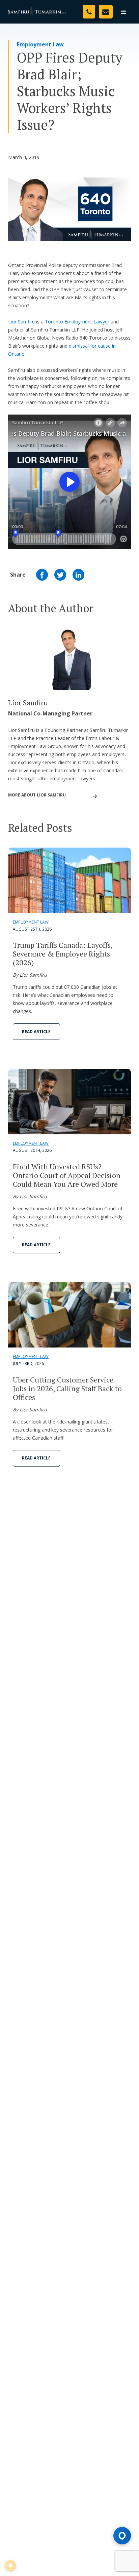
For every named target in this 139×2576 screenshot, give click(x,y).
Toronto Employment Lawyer (77, 322)
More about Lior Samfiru (37, 795)
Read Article (36, 1032)
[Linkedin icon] (78, 575)
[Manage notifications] (10, 2566)
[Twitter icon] (60, 575)
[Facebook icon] (42, 575)
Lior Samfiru (21, 322)
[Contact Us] (106, 12)
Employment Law (40, 44)
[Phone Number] (89, 12)
